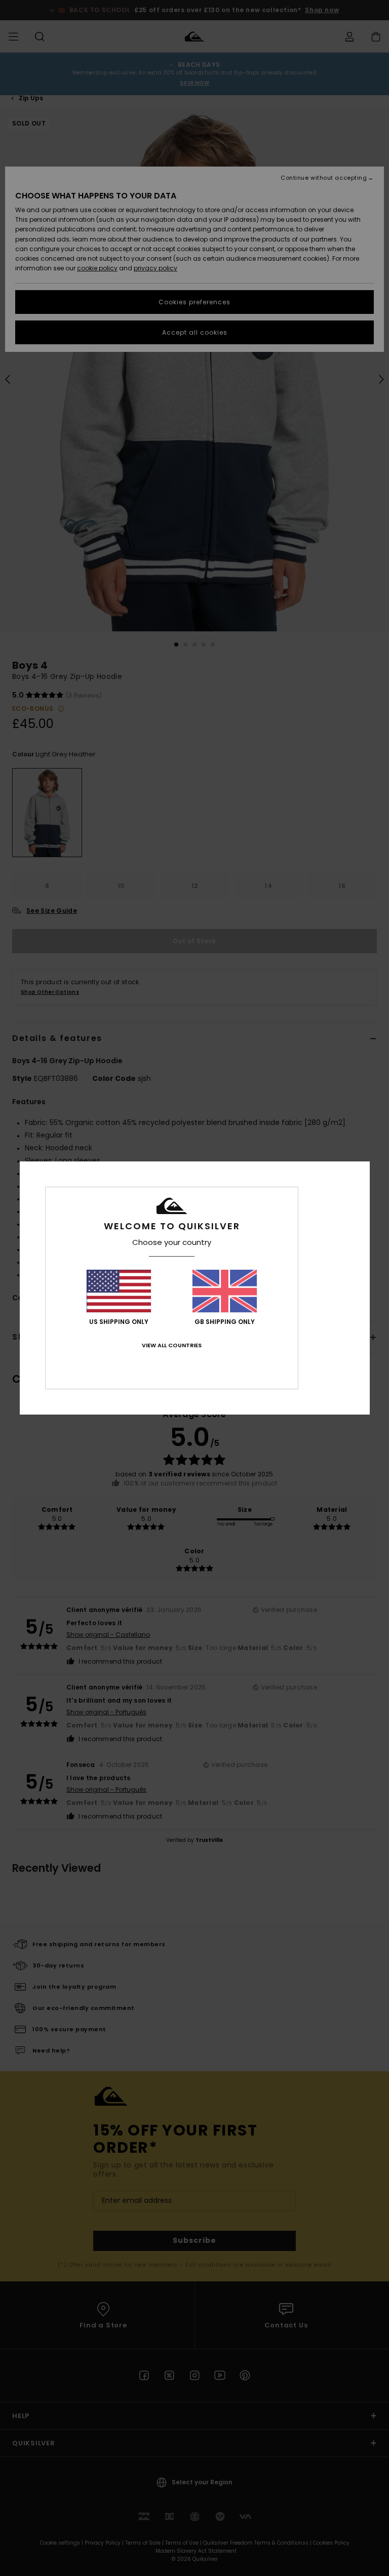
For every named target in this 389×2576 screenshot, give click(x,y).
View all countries (172, 1345)
